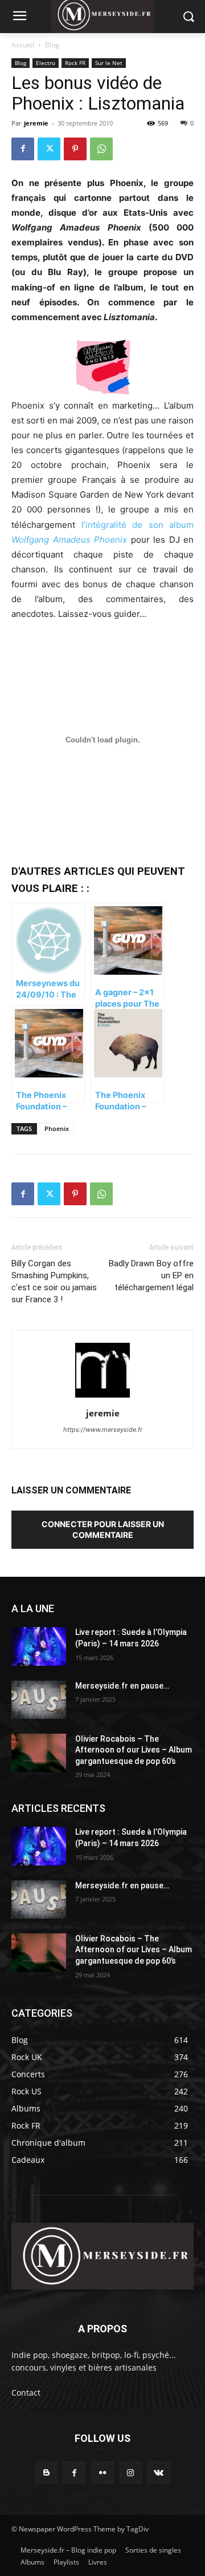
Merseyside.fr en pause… (122, 1686)
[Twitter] (49, 149)
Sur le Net (109, 63)
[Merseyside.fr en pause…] (39, 1700)
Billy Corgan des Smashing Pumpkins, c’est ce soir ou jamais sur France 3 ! (54, 1281)
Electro (46, 63)
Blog (52, 45)
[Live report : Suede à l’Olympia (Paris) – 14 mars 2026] (39, 1646)
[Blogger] (46, 2472)
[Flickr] (102, 2472)
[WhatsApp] (101, 149)
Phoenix (57, 1128)
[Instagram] (131, 2472)
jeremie (36, 123)
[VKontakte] (159, 2472)
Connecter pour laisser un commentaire (103, 1529)
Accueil (23, 45)
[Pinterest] (75, 149)
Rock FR (75, 63)
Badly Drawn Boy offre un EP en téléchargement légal (151, 1275)
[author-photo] (102, 1397)
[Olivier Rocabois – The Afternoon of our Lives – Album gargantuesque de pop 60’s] (39, 1753)
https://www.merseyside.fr (103, 1430)
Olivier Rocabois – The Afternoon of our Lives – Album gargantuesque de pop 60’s (134, 1750)
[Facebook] (23, 149)
